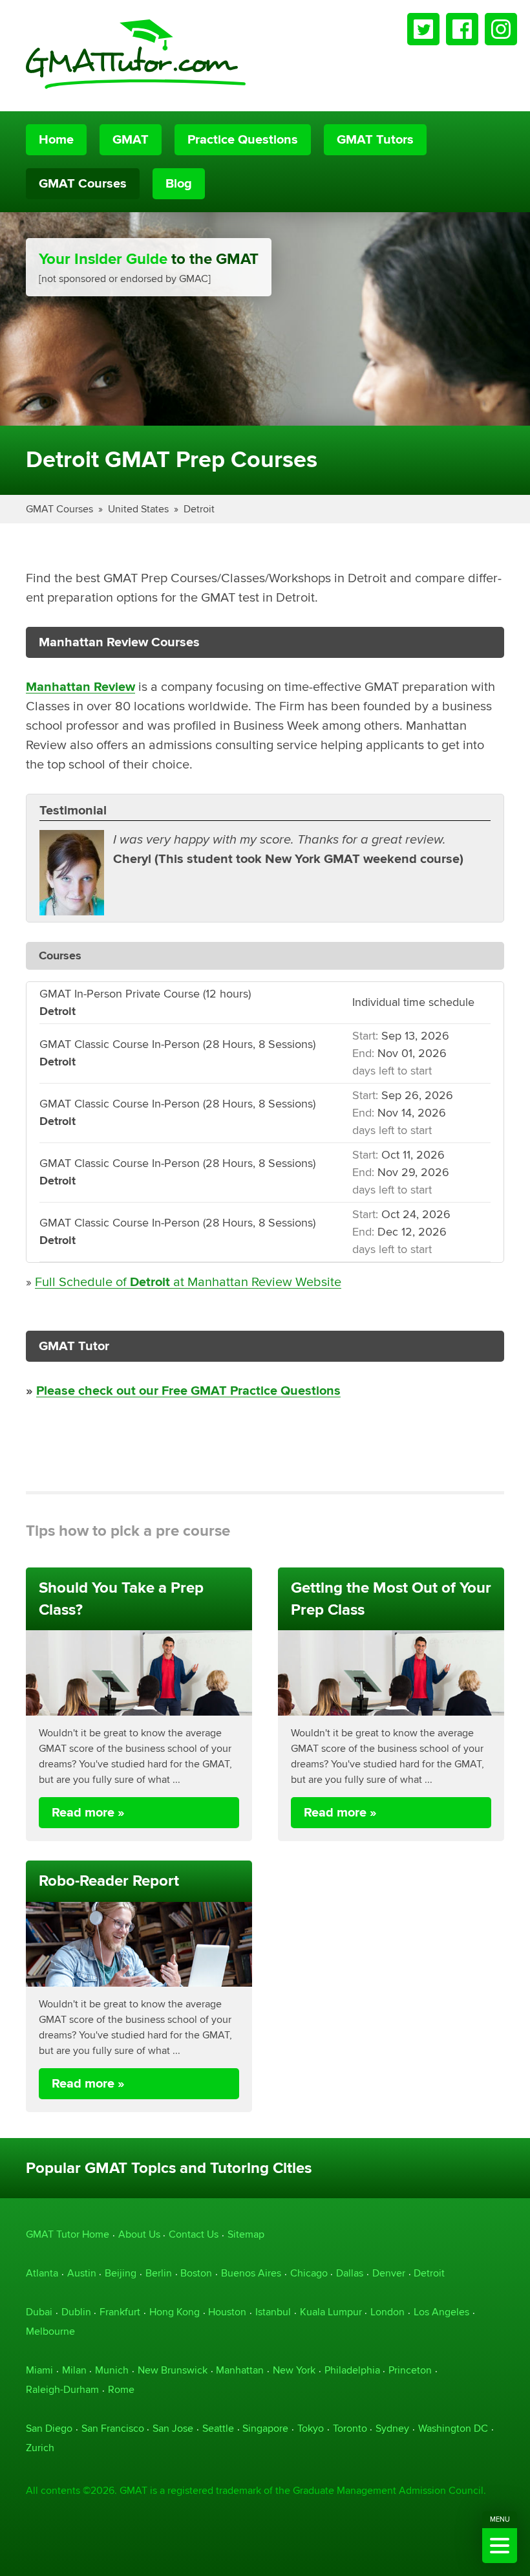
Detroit (199, 509)
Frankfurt (120, 2312)
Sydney (392, 2428)
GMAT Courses (83, 184)
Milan (74, 2370)
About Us (139, 2234)
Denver (389, 2273)
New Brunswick (173, 2370)
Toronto (350, 2428)
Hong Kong (175, 2312)
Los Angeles (441, 2312)
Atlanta (42, 2273)
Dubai (39, 2312)
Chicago (309, 2273)
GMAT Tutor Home (68, 2234)
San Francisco (113, 2428)
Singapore (265, 2428)
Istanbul (273, 2312)
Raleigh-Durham (62, 2389)
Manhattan (240, 2370)
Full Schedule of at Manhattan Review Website (188, 1282)
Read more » (88, 1813)
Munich (112, 2370)
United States (138, 509)
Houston (227, 2312)
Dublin (76, 2312)
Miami (39, 2370)
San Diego (49, 2428)
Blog (179, 184)
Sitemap (246, 2234)
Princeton (410, 2370)
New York (294, 2370)
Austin (82, 2273)
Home (56, 140)
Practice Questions (243, 140)
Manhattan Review (80, 687)
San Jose (173, 2428)
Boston (196, 2273)
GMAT (131, 140)
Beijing (121, 2273)
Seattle (218, 2428)
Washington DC (453, 2428)
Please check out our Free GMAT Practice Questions (188, 1391)
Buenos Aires (251, 2273)
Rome (121, 2389)
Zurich (40, 2448)
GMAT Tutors (375, 140)
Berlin (159, 2273)
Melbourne (50, 2331)
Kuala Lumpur (331, 2312)
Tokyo (311, 2428)
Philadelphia (352, 2370)
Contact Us (194, 2234)
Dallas (350, 2273)
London (387, 2312)
